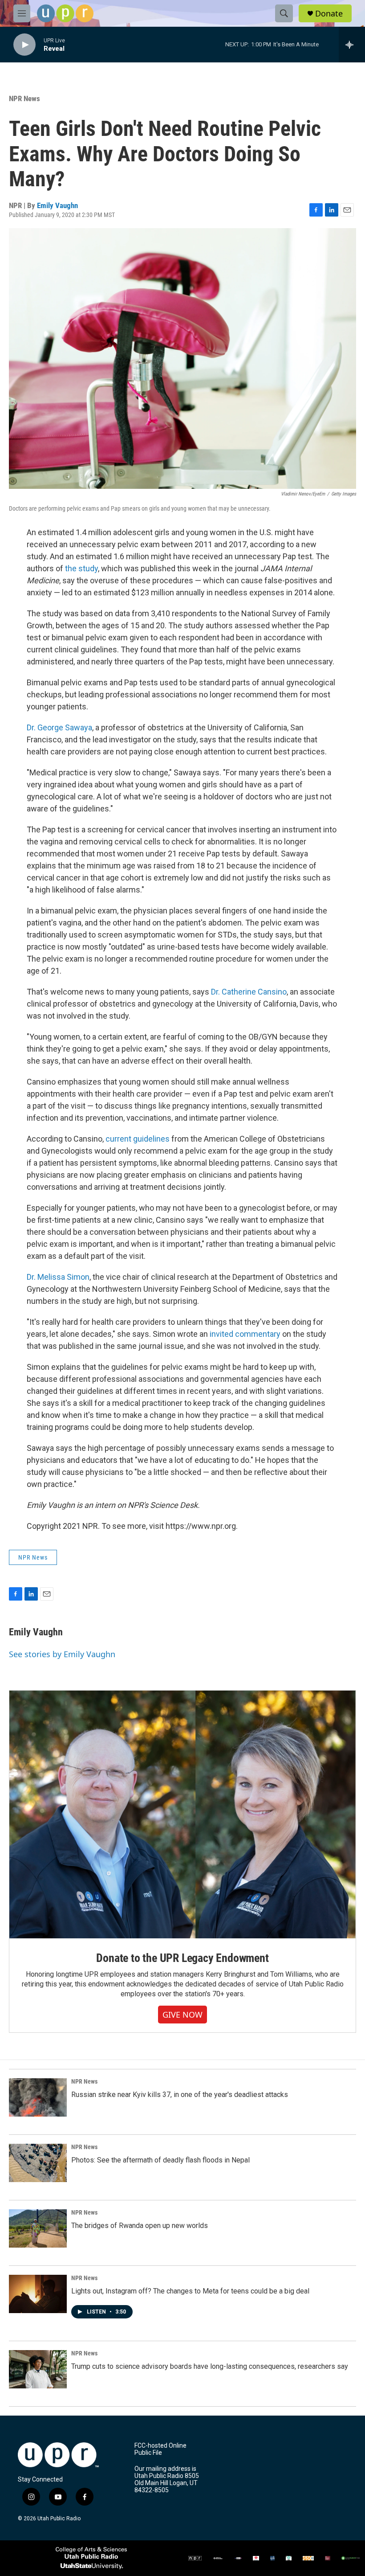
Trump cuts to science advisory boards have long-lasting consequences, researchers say (210, 2366)
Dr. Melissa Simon (58, 1277)
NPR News (24, 98)
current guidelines (138, 1139)
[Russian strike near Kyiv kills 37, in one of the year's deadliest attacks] (38, 2097)
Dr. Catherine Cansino (249, 992)
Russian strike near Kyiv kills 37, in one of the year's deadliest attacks (180, 2095)
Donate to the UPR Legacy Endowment (182, 1958)
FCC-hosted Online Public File (160, 2449)
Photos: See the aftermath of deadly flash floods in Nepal (160, 2160)
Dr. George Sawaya (59, 727)
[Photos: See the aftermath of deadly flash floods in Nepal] (38, 2163)
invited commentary (245, 1334)
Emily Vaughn (57, 205)
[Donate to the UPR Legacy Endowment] (182, 1814)
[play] (24, 45)
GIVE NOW (182, 2015)
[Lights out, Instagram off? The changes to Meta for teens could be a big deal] (38, 2294)
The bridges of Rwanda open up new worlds (140, 2226)
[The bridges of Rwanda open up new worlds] (38, 2228)
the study (81, 568)
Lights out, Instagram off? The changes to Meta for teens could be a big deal (190, 2291)
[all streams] (352, 45)
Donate (329, 14)
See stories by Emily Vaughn (62, 1654)
